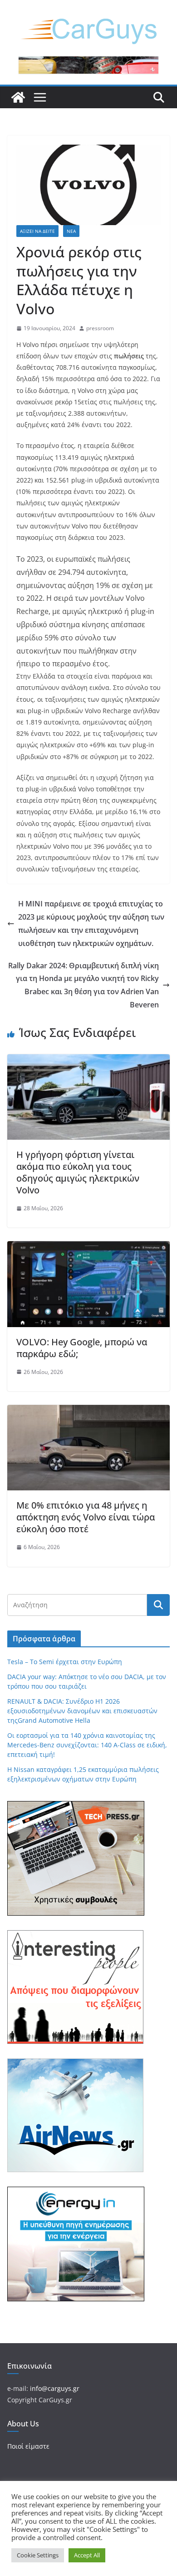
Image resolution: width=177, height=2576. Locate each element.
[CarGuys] (18, 97)
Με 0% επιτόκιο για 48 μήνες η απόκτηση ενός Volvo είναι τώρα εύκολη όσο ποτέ (86, 1517)
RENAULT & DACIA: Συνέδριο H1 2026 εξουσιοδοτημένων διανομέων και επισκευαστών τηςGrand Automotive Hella (82, 1711)
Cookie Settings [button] (38, 2555)
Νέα (71, 231)
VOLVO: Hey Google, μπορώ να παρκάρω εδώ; (82, 1348)
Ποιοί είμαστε (28, 2446)
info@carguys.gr (55, 2388)
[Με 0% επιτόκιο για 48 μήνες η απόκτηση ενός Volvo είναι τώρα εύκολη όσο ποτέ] (88, 1411)
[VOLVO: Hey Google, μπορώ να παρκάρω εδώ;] (88, 1248)
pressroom (100, 328)
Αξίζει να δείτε (37, 231)
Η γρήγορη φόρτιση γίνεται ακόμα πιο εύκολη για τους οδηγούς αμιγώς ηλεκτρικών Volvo (78, 1172)
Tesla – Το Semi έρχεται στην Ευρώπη (65, 1662)
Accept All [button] (87, 2555)
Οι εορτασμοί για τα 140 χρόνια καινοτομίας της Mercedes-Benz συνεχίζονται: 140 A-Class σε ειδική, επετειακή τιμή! (87, 1745)
